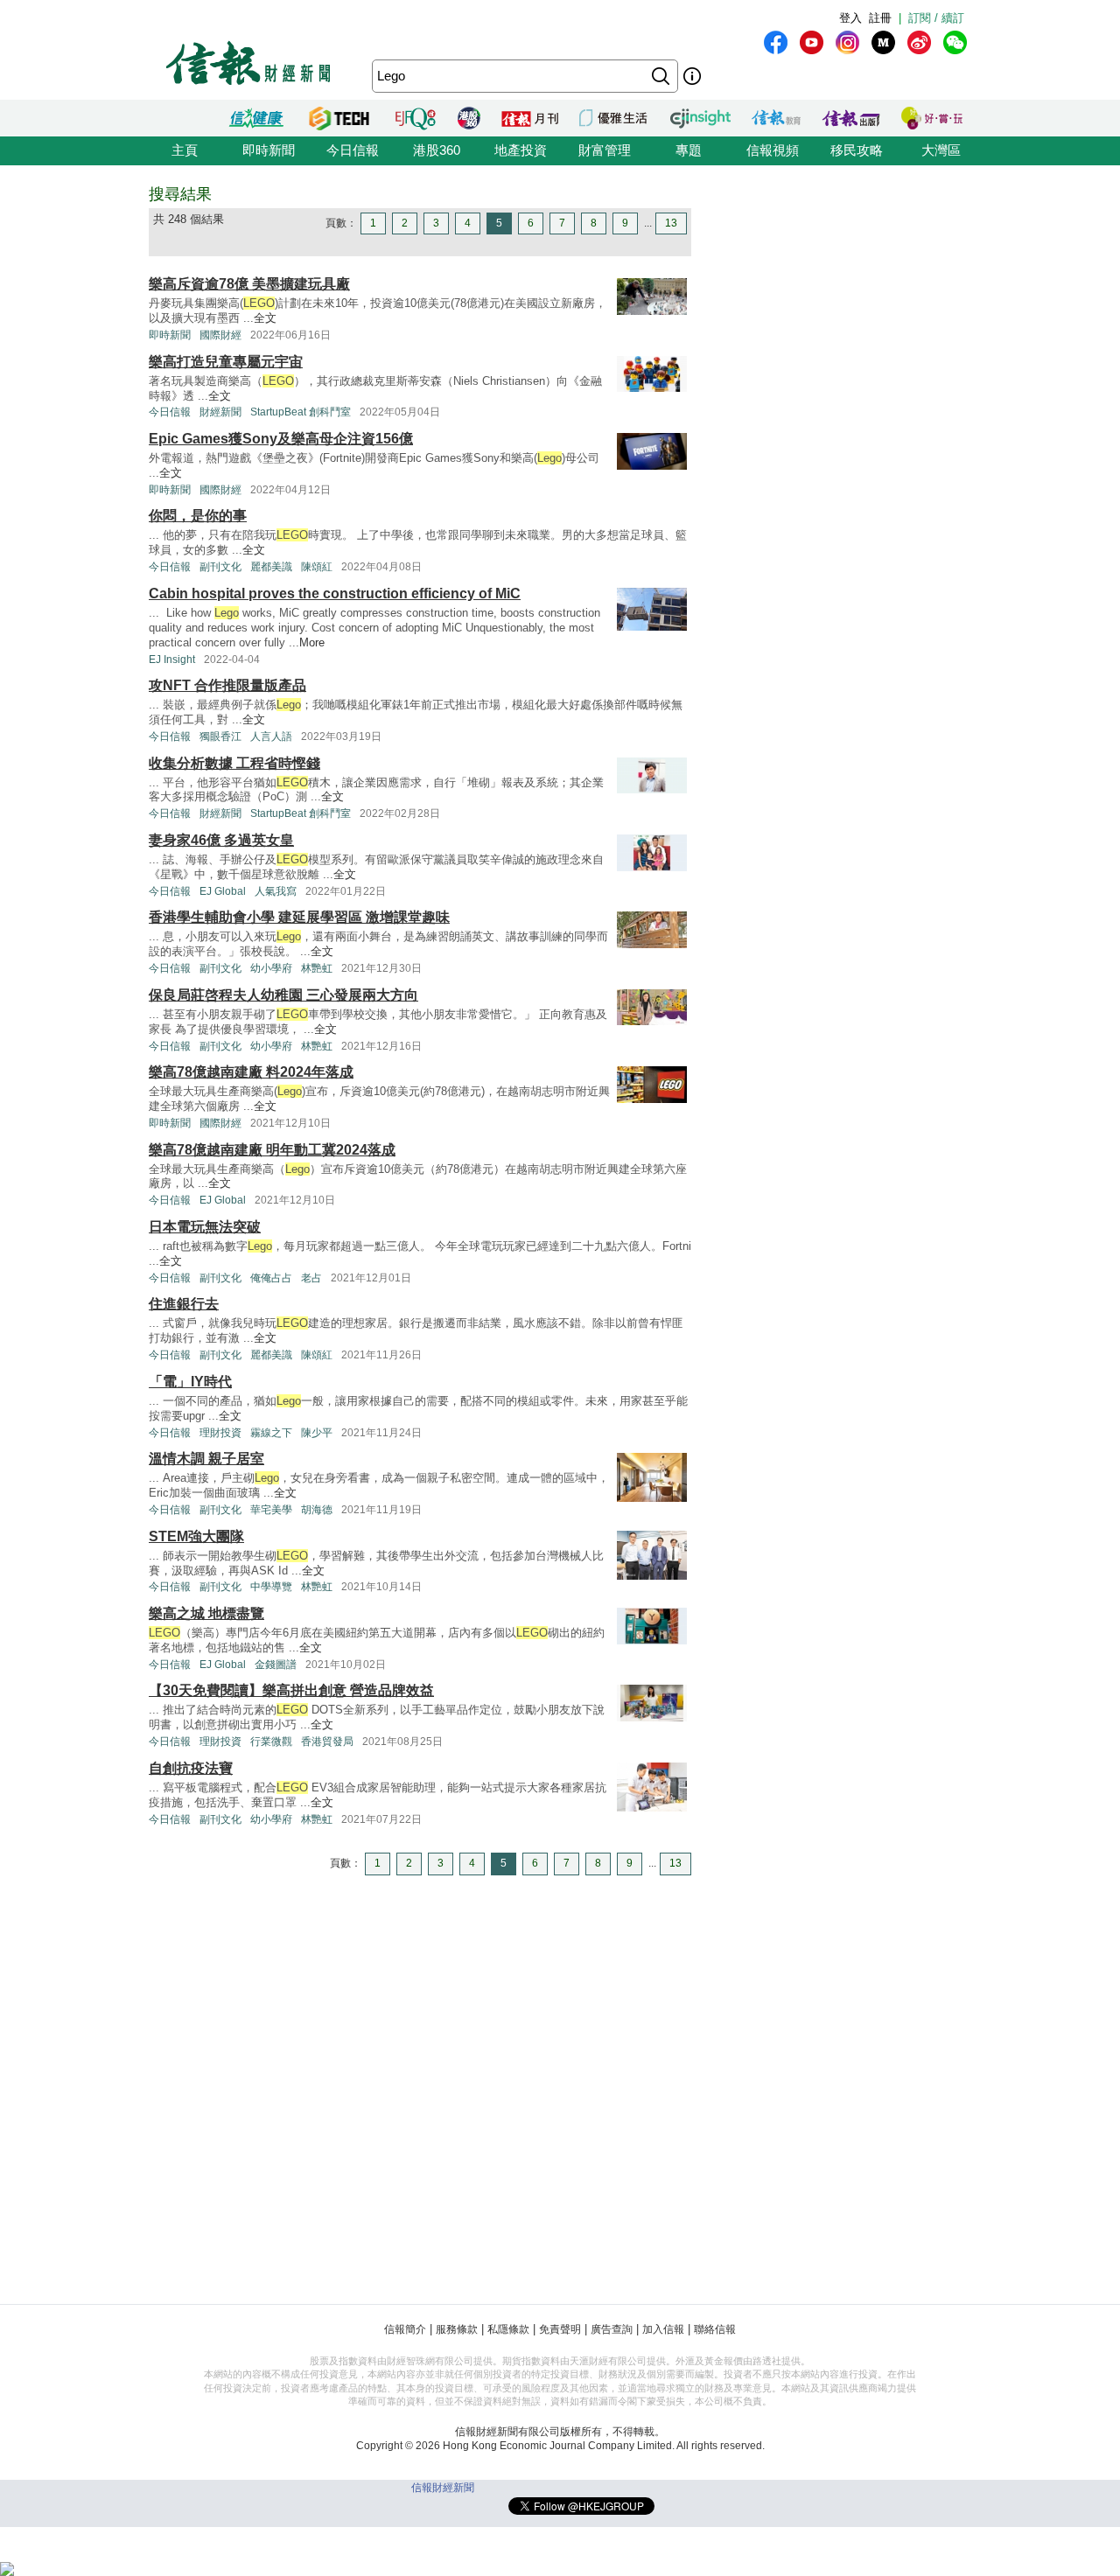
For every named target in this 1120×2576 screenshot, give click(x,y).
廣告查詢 (612, 2329)
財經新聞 (220, 412)
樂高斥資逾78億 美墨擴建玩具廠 (249, 284)
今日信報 (353, 150)
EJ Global (223, 891)
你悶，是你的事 (198, 516)
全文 (265, 318)
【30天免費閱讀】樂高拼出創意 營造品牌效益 (291, 1690)
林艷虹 (317, 968)
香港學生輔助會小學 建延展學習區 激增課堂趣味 (299, 917)
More (312, 642)
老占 (311, 1278)
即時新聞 (269, 150)
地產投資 (521, 150)
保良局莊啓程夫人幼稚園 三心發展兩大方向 (283, 995)
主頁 (185, 150)
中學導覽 (271, 1587)
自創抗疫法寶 (191, 1768)
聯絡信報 (715, 2329)
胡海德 (317, 1510)
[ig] (847, 42)
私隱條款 (508, 2329)
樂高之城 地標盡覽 (206, 1613)
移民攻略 (857, 150)
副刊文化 (220, 567)
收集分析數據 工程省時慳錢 (234, 763)
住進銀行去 (184, 1304)
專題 (689, 150)
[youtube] (812, 42)
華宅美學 (271, 1510)
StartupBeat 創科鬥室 (301, 412)
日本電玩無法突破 (205, 1227)
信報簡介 (405, 2329)
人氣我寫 (276, 891)
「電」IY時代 (190, 1382)
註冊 (880, 18)
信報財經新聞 (443, 2488)
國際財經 (220, 335)
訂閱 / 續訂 (936, 18)
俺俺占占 (271, 1278)
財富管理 (605, 150)
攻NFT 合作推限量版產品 (227, 685)
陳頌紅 (317, 567)
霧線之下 (271, 1433)
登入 (850, 18)
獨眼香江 (220, 736)
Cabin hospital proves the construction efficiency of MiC (335, 593)
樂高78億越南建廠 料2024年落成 (251, 1072)
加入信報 (663, 2329)
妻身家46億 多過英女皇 (221, 840)
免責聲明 (560, 2329)
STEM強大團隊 (196, 1536)
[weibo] (919, 42)
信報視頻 (773, 150)
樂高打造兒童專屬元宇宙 (226, 362)
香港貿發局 (327, 1742)
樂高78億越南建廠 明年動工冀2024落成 (272, 1150)
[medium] (883, 42)
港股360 (437, 150)
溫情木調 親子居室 (206, 1459)
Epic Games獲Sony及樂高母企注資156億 (281, 439)
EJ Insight (172, 660)
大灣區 (941, 150)
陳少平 (317, 1433)
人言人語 (271, 736)
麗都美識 (271, 567)
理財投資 (220, 1433)
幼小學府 (271, 968)
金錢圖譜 (276, 1665)
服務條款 (457, 2329)
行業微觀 (271, 1742)
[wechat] (955, 42)
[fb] (776, 42)
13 (671, 223)
